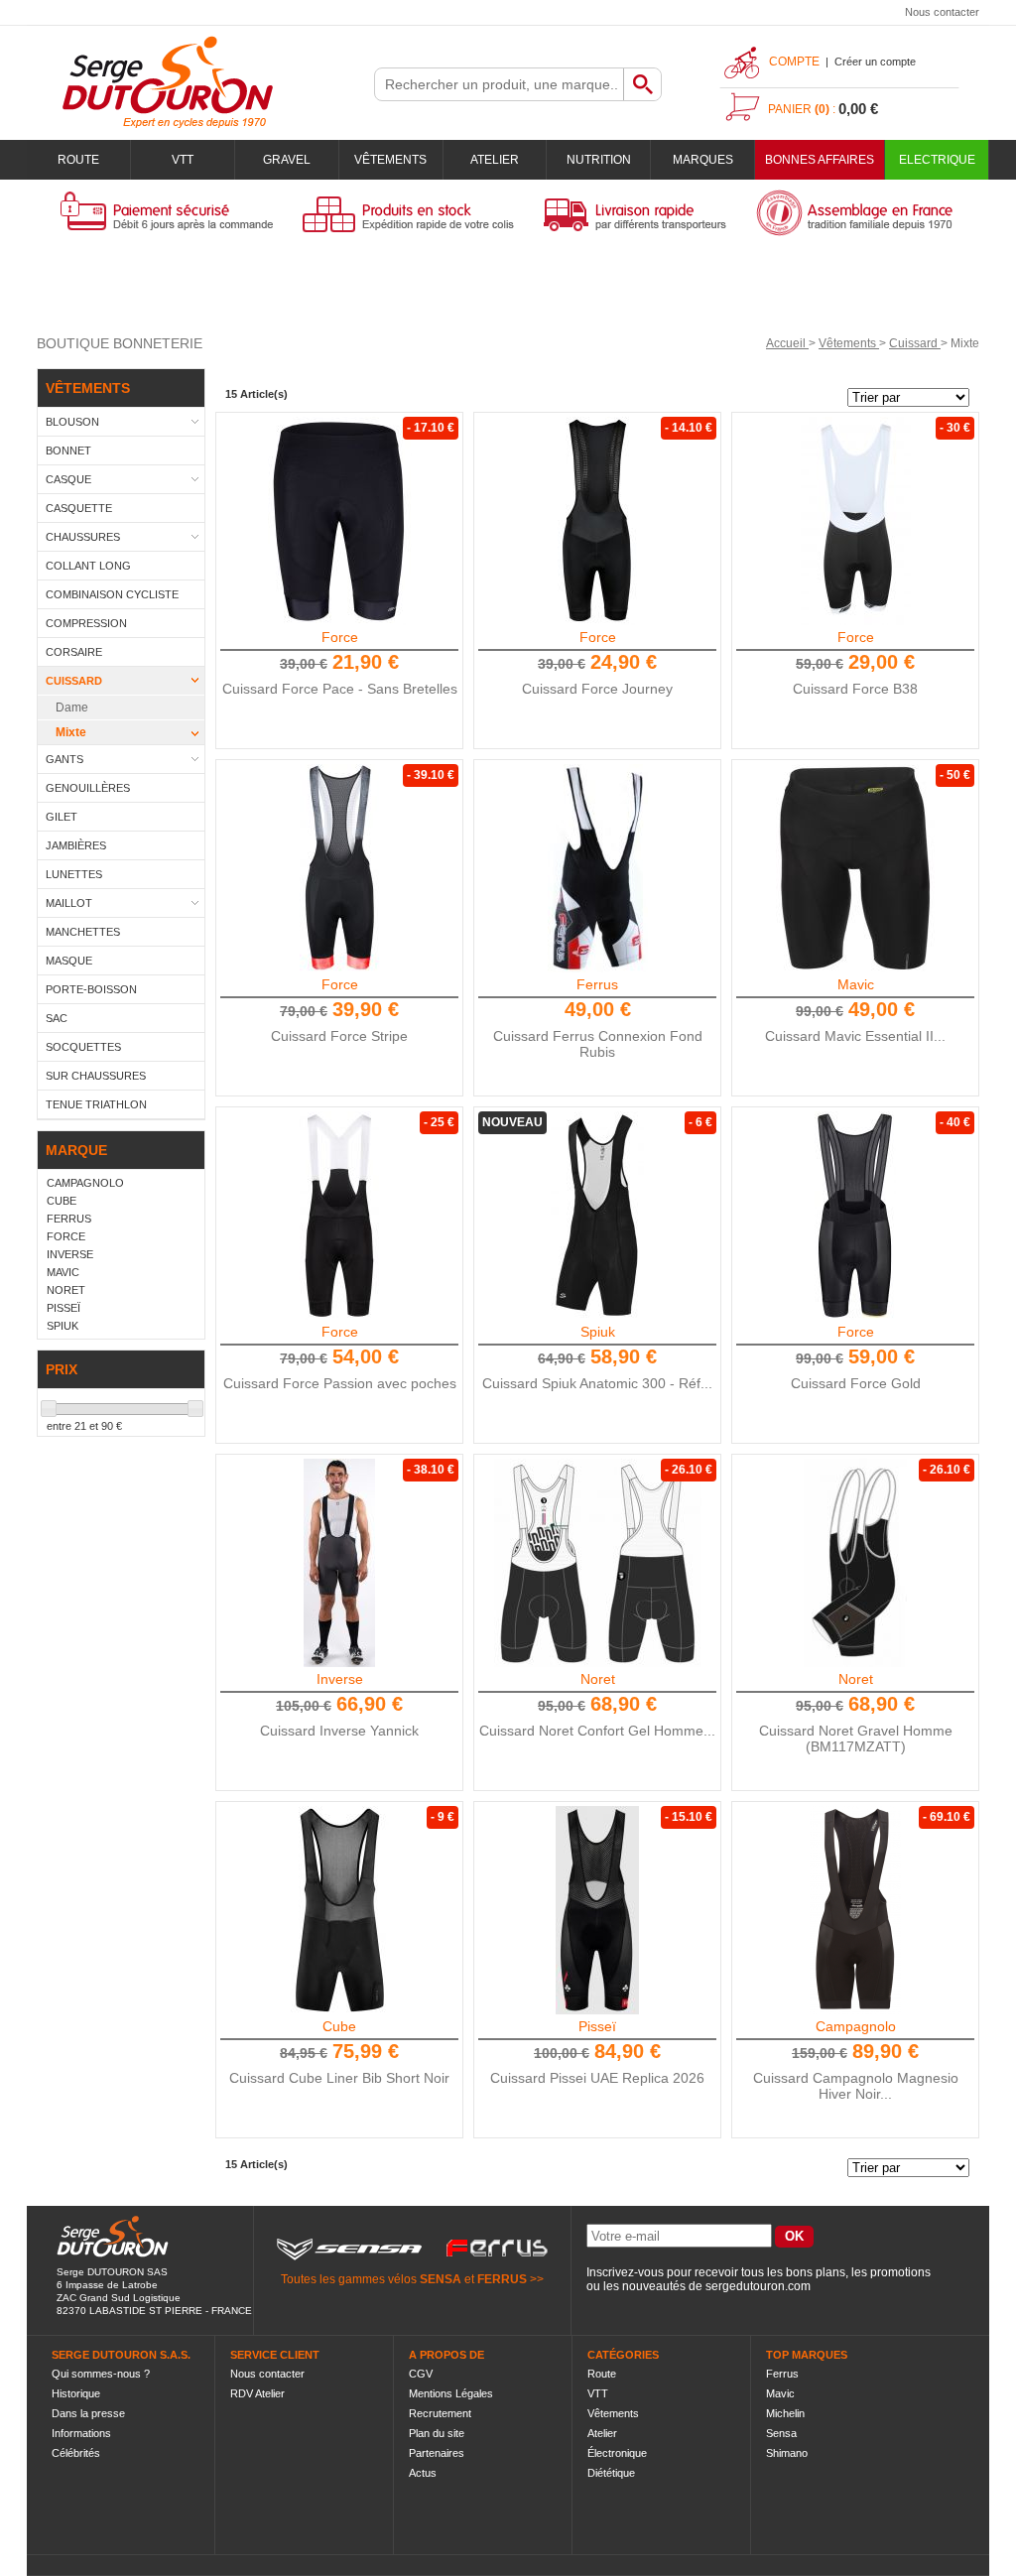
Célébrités (76, 2453)
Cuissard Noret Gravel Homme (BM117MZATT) (856, 1739)
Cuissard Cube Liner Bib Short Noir (339, 2078)
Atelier (495, 160)
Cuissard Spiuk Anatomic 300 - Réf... (597, 1383)
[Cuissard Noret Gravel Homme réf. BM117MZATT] (855, 1563)
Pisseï (597, 2026)
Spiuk (598, 1332)
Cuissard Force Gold (856, 1383)
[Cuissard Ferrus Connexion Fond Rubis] (597, 868)
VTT (183, 160)
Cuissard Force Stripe (339, 1036)
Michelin (785, 2413)
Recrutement (440, 2413)
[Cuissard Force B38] (855, 521)
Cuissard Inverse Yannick (339, 1731)
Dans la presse (88, 2413)
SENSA (441, 2279)
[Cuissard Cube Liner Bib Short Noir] (339, 1910)
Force (340, 637)
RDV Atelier (257, 2393)
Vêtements (390, 160)
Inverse (340, 1679)
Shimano (787, 2453)
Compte (794, 62)
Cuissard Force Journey (597, 689)
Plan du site (437, 2433)
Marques (703, 160)
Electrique (937, 160)
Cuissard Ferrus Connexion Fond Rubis (598, 1044)
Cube (339, 2026)
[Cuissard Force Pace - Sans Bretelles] (339, 521)
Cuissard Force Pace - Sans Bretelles (340, 689)
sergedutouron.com (758, 2286)
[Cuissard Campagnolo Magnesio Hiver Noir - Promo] (855, 1910)
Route (78, 160)
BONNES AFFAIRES (820, 160)
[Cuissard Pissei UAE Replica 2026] (597, 1910)
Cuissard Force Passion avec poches (340, 1383)
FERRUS (502, 2279)
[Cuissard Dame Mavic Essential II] (855, 868)
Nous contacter (942, 12)
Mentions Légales (451, 2393)
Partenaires (437, 2453)
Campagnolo (856, 2026)
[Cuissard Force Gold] (855, 1216)
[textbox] (499, 84)
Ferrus (597, 984)
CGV (421, 2374)
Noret (598, 1679)
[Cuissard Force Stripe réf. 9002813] (339, 868)
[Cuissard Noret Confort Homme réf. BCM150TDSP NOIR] (597, 1563)
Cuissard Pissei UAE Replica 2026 (597, 2078)
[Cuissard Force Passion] (339, 1216)
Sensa (781, 2433)
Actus (423, 2473)
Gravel (287, 160)
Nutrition (599, 160)
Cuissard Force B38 (855, 689)
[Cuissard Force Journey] (597, 521)
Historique (76, 2393)
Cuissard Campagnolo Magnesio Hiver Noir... (856, 2086)
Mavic (856, 984)
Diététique (611, 2473)
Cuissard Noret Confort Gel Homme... (597, 1731)
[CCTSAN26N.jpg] (597, 1216)
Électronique (617, 2453)
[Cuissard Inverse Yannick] (339, 1563)
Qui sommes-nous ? (101, 2374)
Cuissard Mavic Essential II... (855, 1036)
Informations (81, 2433)
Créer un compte (875, 62)
